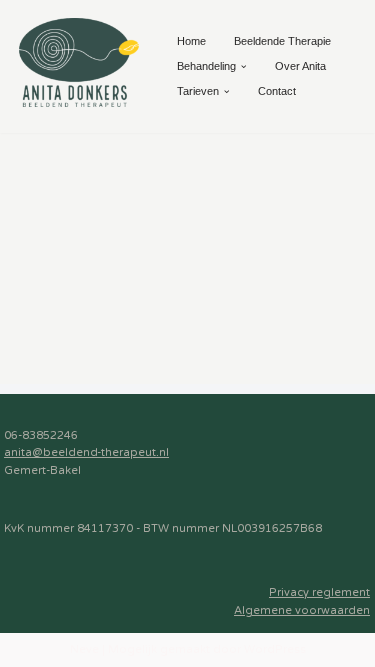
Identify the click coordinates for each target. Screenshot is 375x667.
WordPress (275, 649)
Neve (84, 649)
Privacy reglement (319, 592)
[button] (244, 67)
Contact (277, 91)
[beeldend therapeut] (79, 62)
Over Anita (300, 66)
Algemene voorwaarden (302, 610)
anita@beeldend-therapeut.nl (86, 452)
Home (191, 41)
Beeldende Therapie (282, 41)
